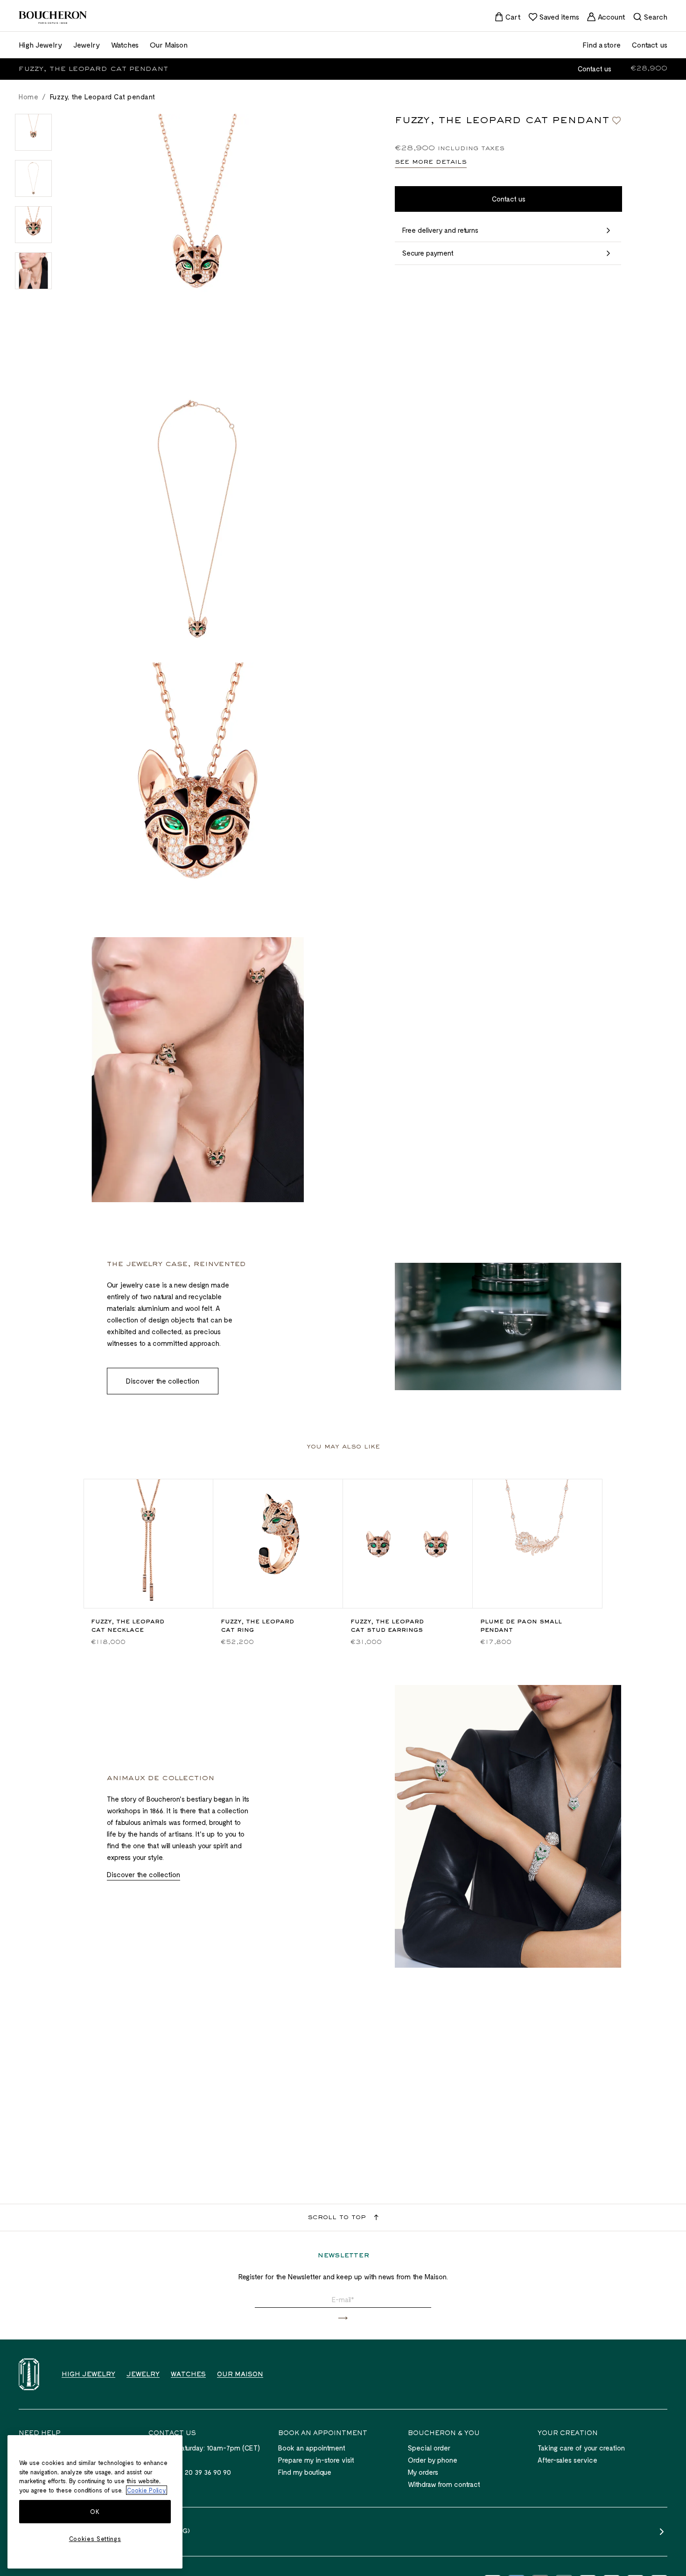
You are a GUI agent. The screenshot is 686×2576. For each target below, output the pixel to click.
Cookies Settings (95, 2539)
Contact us (595, 69)
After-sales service (567, 2460)
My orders (423, 2472)
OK (95, 2512)
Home (28, 97)
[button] (343, 2318)
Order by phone (433, 2460)
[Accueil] (29, 2374)
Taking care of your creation (581, 2448)
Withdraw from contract (444, 2484)
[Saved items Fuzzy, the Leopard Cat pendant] (616, 120)
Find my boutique (305, 2472)
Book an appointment (312, 2448)
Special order (429, 2448)
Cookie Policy (147, 2490)
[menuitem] (507, 17)
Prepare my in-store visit (316, 2460)
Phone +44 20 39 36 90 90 (190, 2472)
